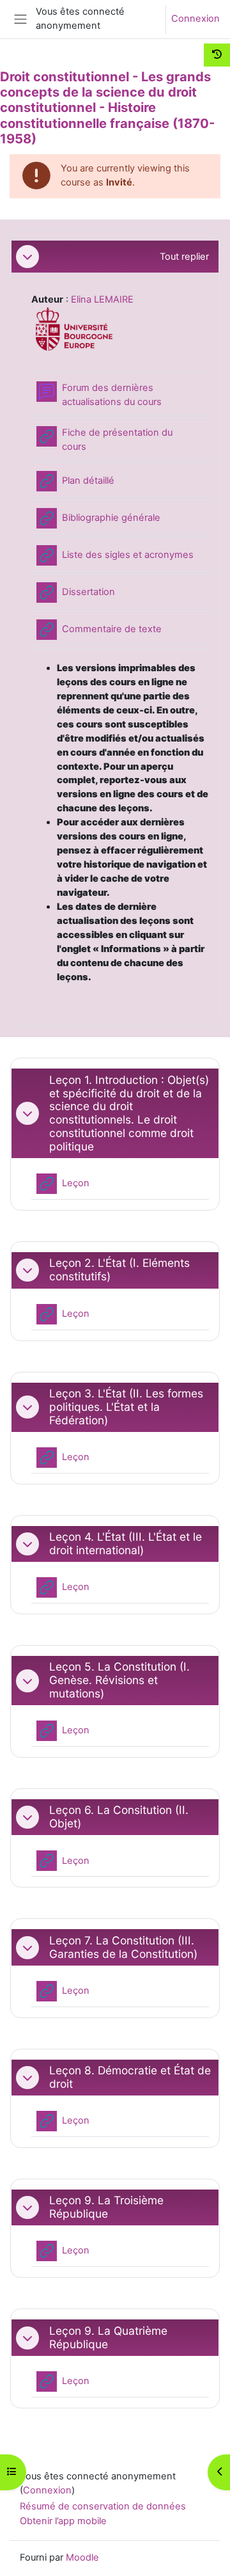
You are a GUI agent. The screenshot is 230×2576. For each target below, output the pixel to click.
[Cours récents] (217, 55)
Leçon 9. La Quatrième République (108, 2338)
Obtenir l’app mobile (63, 2521)
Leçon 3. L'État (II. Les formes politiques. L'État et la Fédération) (126, 1407)
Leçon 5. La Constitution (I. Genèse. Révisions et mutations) (119, 1680)
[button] (27, 257)
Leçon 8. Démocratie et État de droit (130, 2077)
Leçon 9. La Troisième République (106, 2207)
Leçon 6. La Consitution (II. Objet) (119, 1817)
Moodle (82, 2557)
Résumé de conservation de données (103, 2506)
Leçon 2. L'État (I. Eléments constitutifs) (119, 1270)
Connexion (195, 19)
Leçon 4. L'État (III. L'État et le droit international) (126, 1544)
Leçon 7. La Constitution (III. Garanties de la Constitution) (123, 1947)
